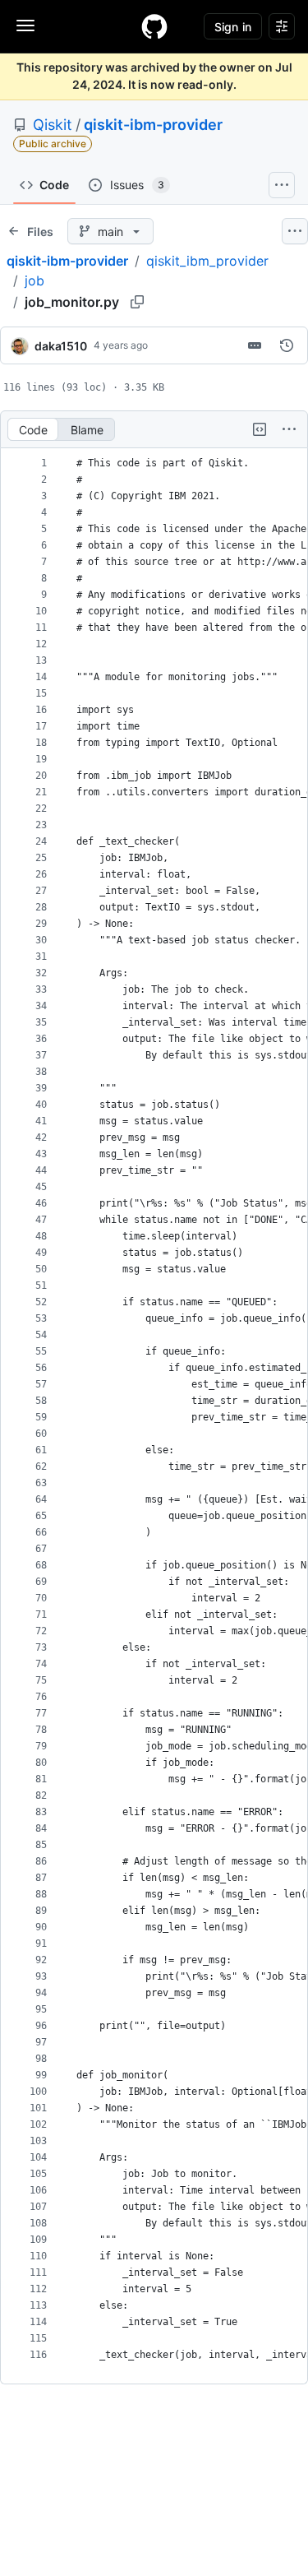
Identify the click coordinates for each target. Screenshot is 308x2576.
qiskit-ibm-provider (153, 125)
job (34, 280)
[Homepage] (154, 26)
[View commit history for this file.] (287, 345)
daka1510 (61, 346)
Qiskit (53, 125)
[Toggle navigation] (25, 25)
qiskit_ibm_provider (207, 261)
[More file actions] (289, 429)
